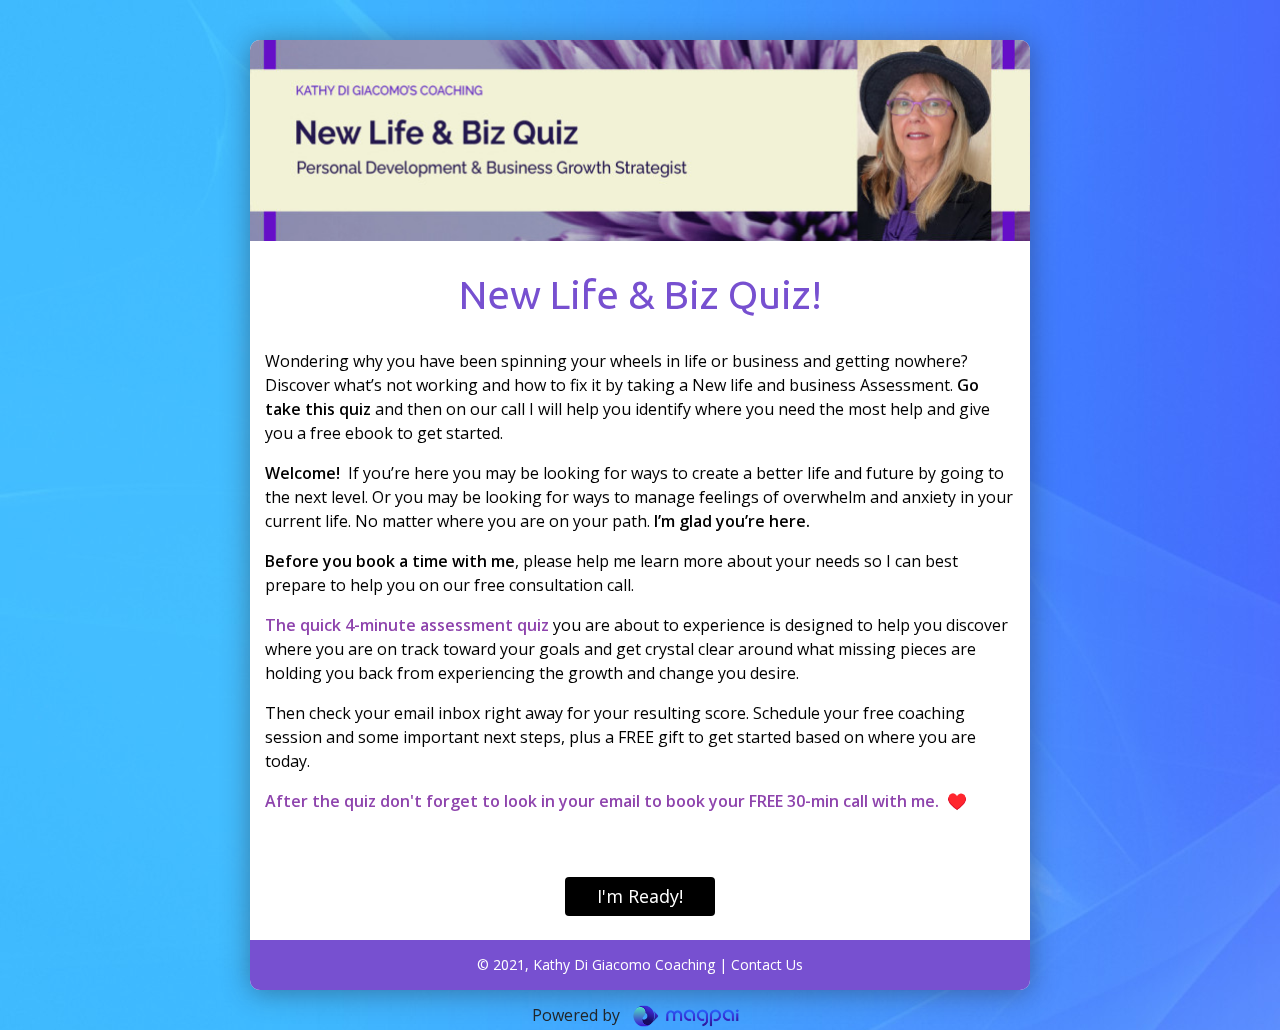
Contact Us (767, 964)
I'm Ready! (640, 896)
